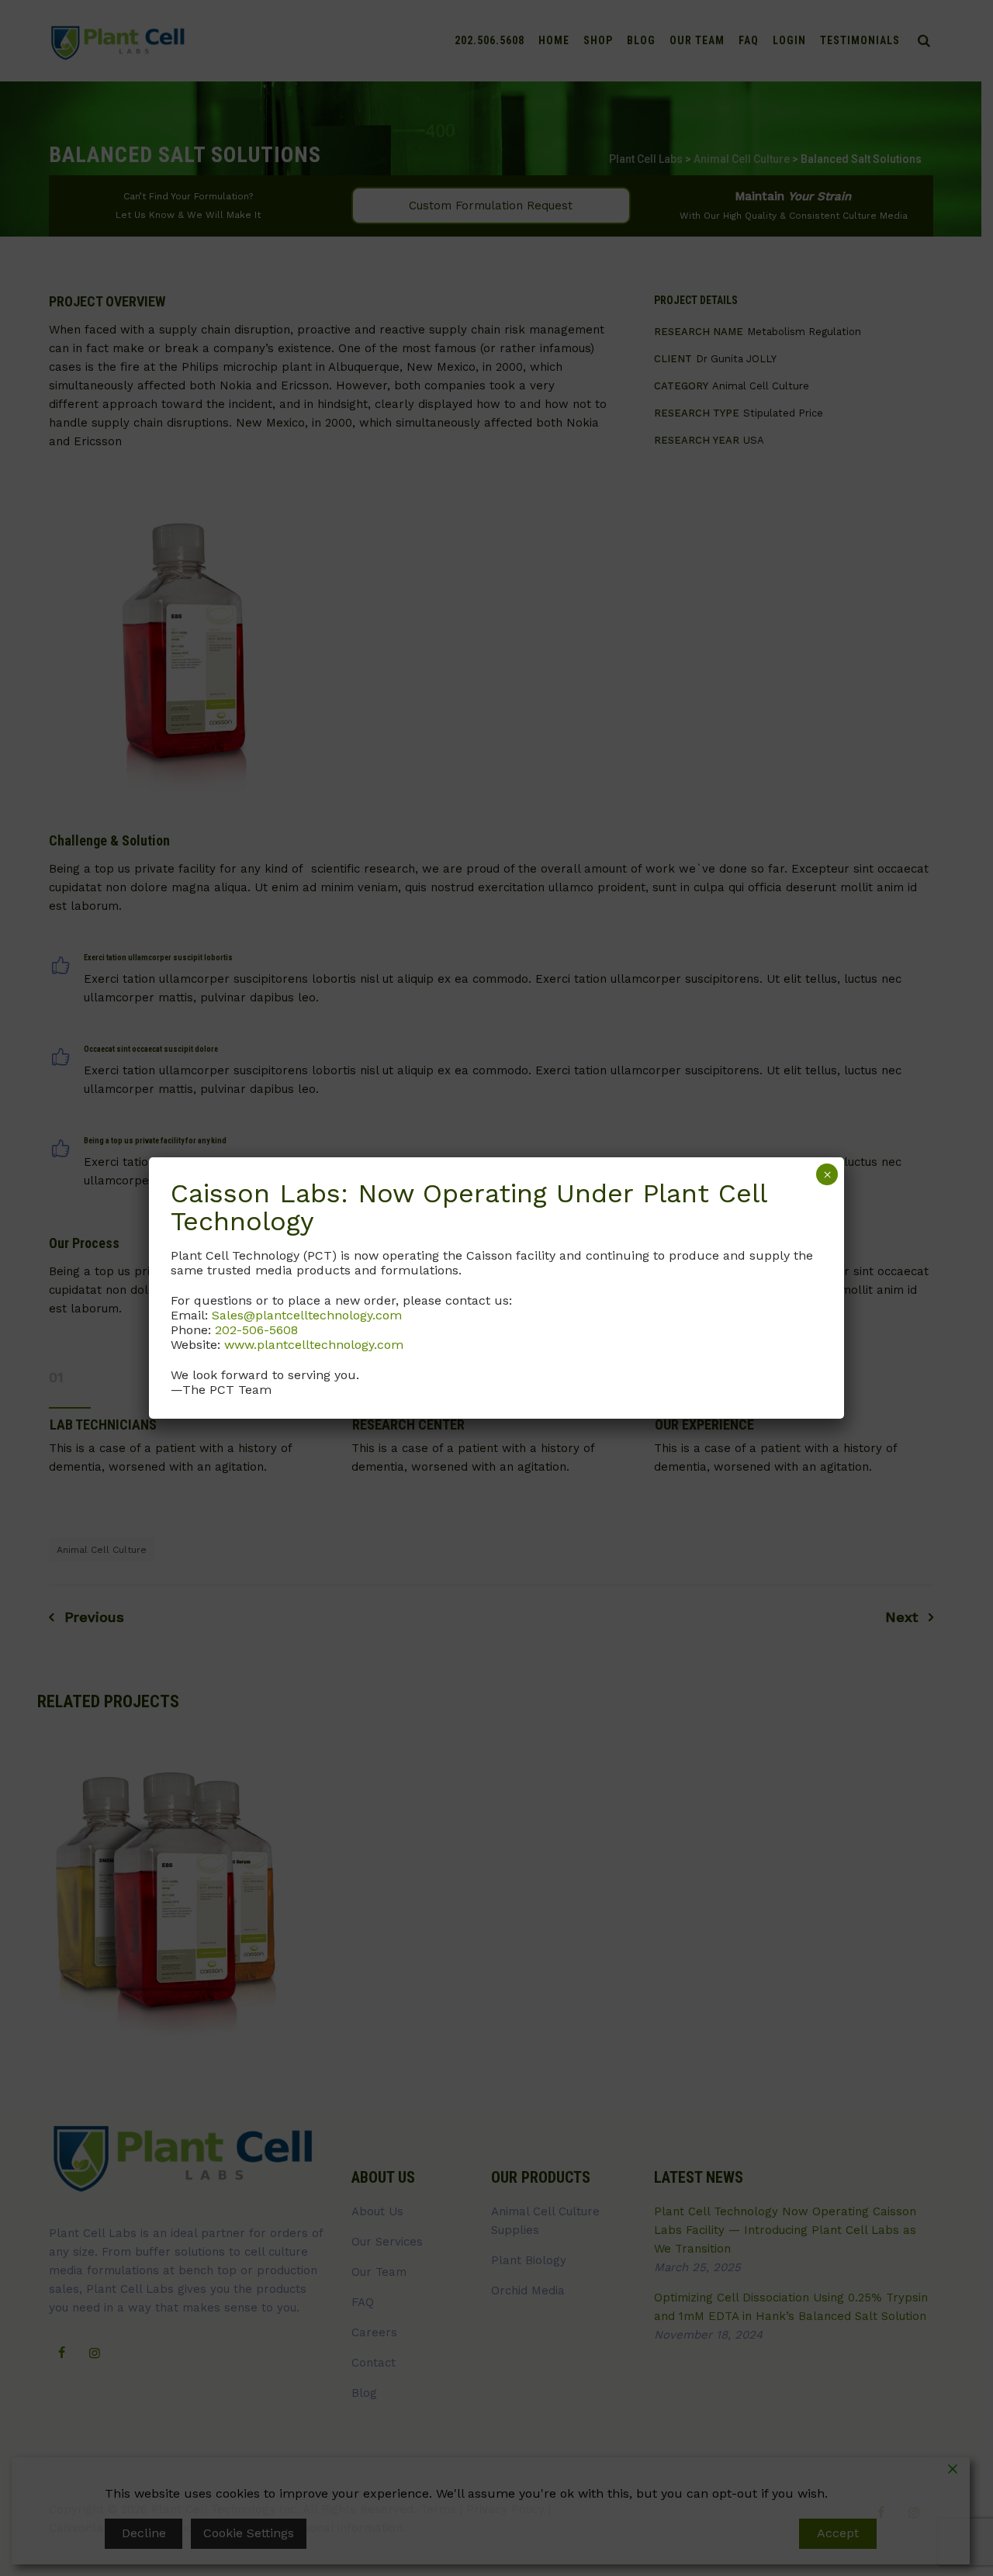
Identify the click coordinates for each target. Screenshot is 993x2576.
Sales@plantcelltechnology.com (307, 1315)
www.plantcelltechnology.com (314, 1345)
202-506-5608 (256, 1330)
